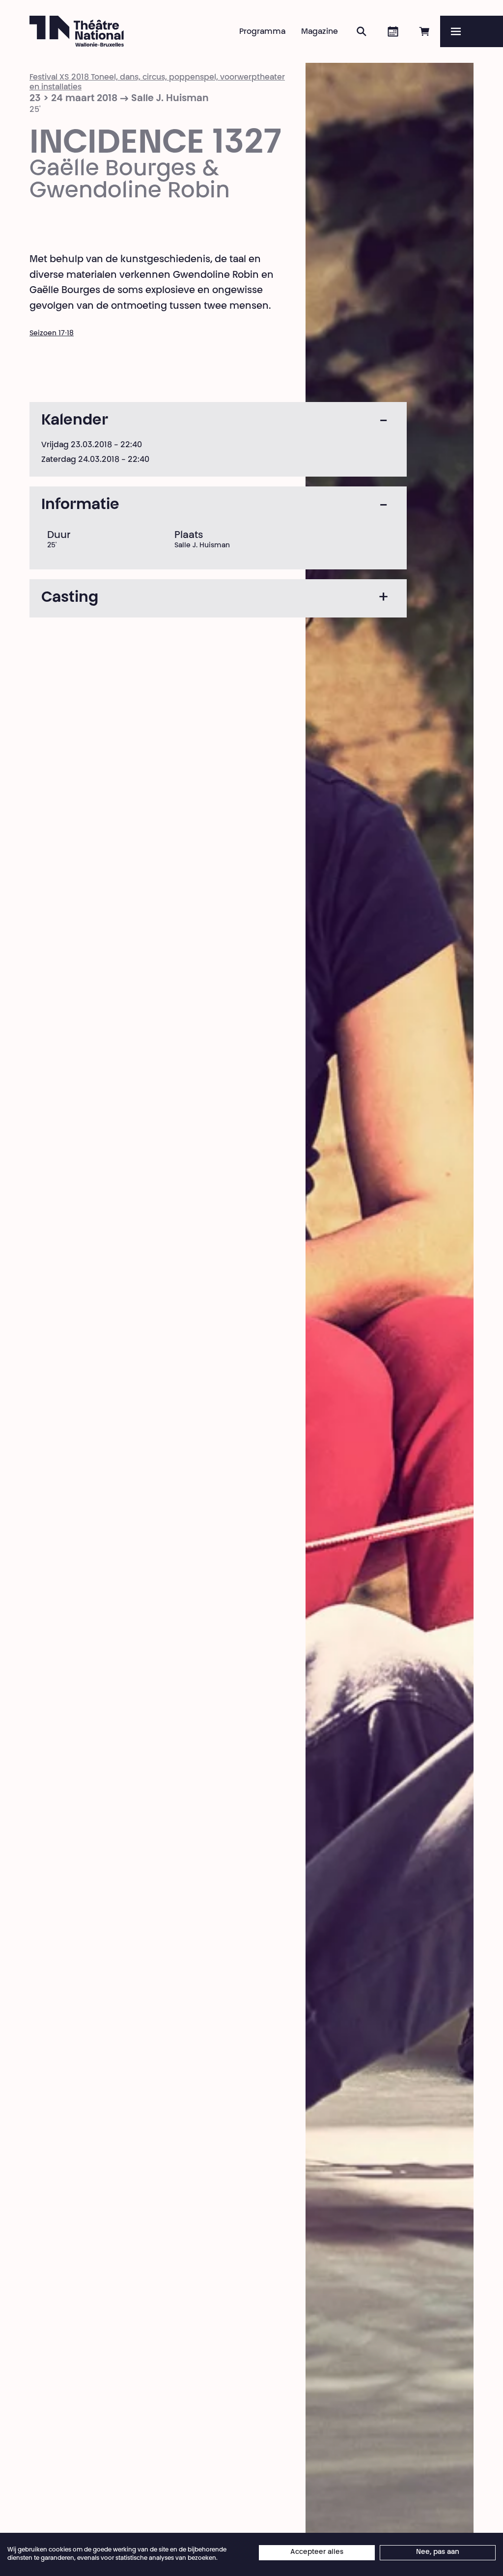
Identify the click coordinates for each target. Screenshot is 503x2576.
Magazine (320, 32)
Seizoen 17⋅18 (52, 334)
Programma (262, 32)
